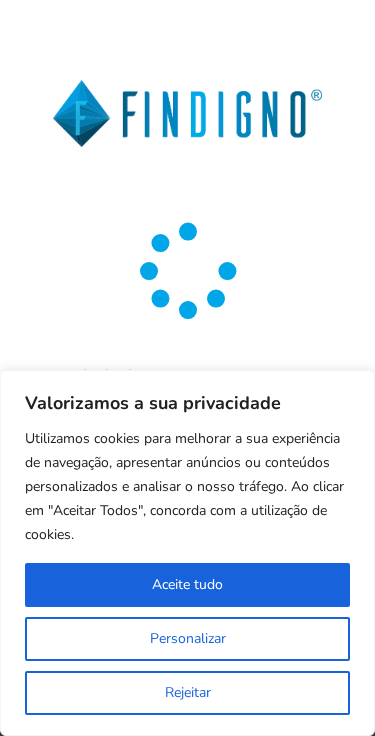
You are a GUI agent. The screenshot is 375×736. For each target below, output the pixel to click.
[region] (187, 553)
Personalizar (188, 638)
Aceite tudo (187, 584)
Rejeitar (188, 692)
